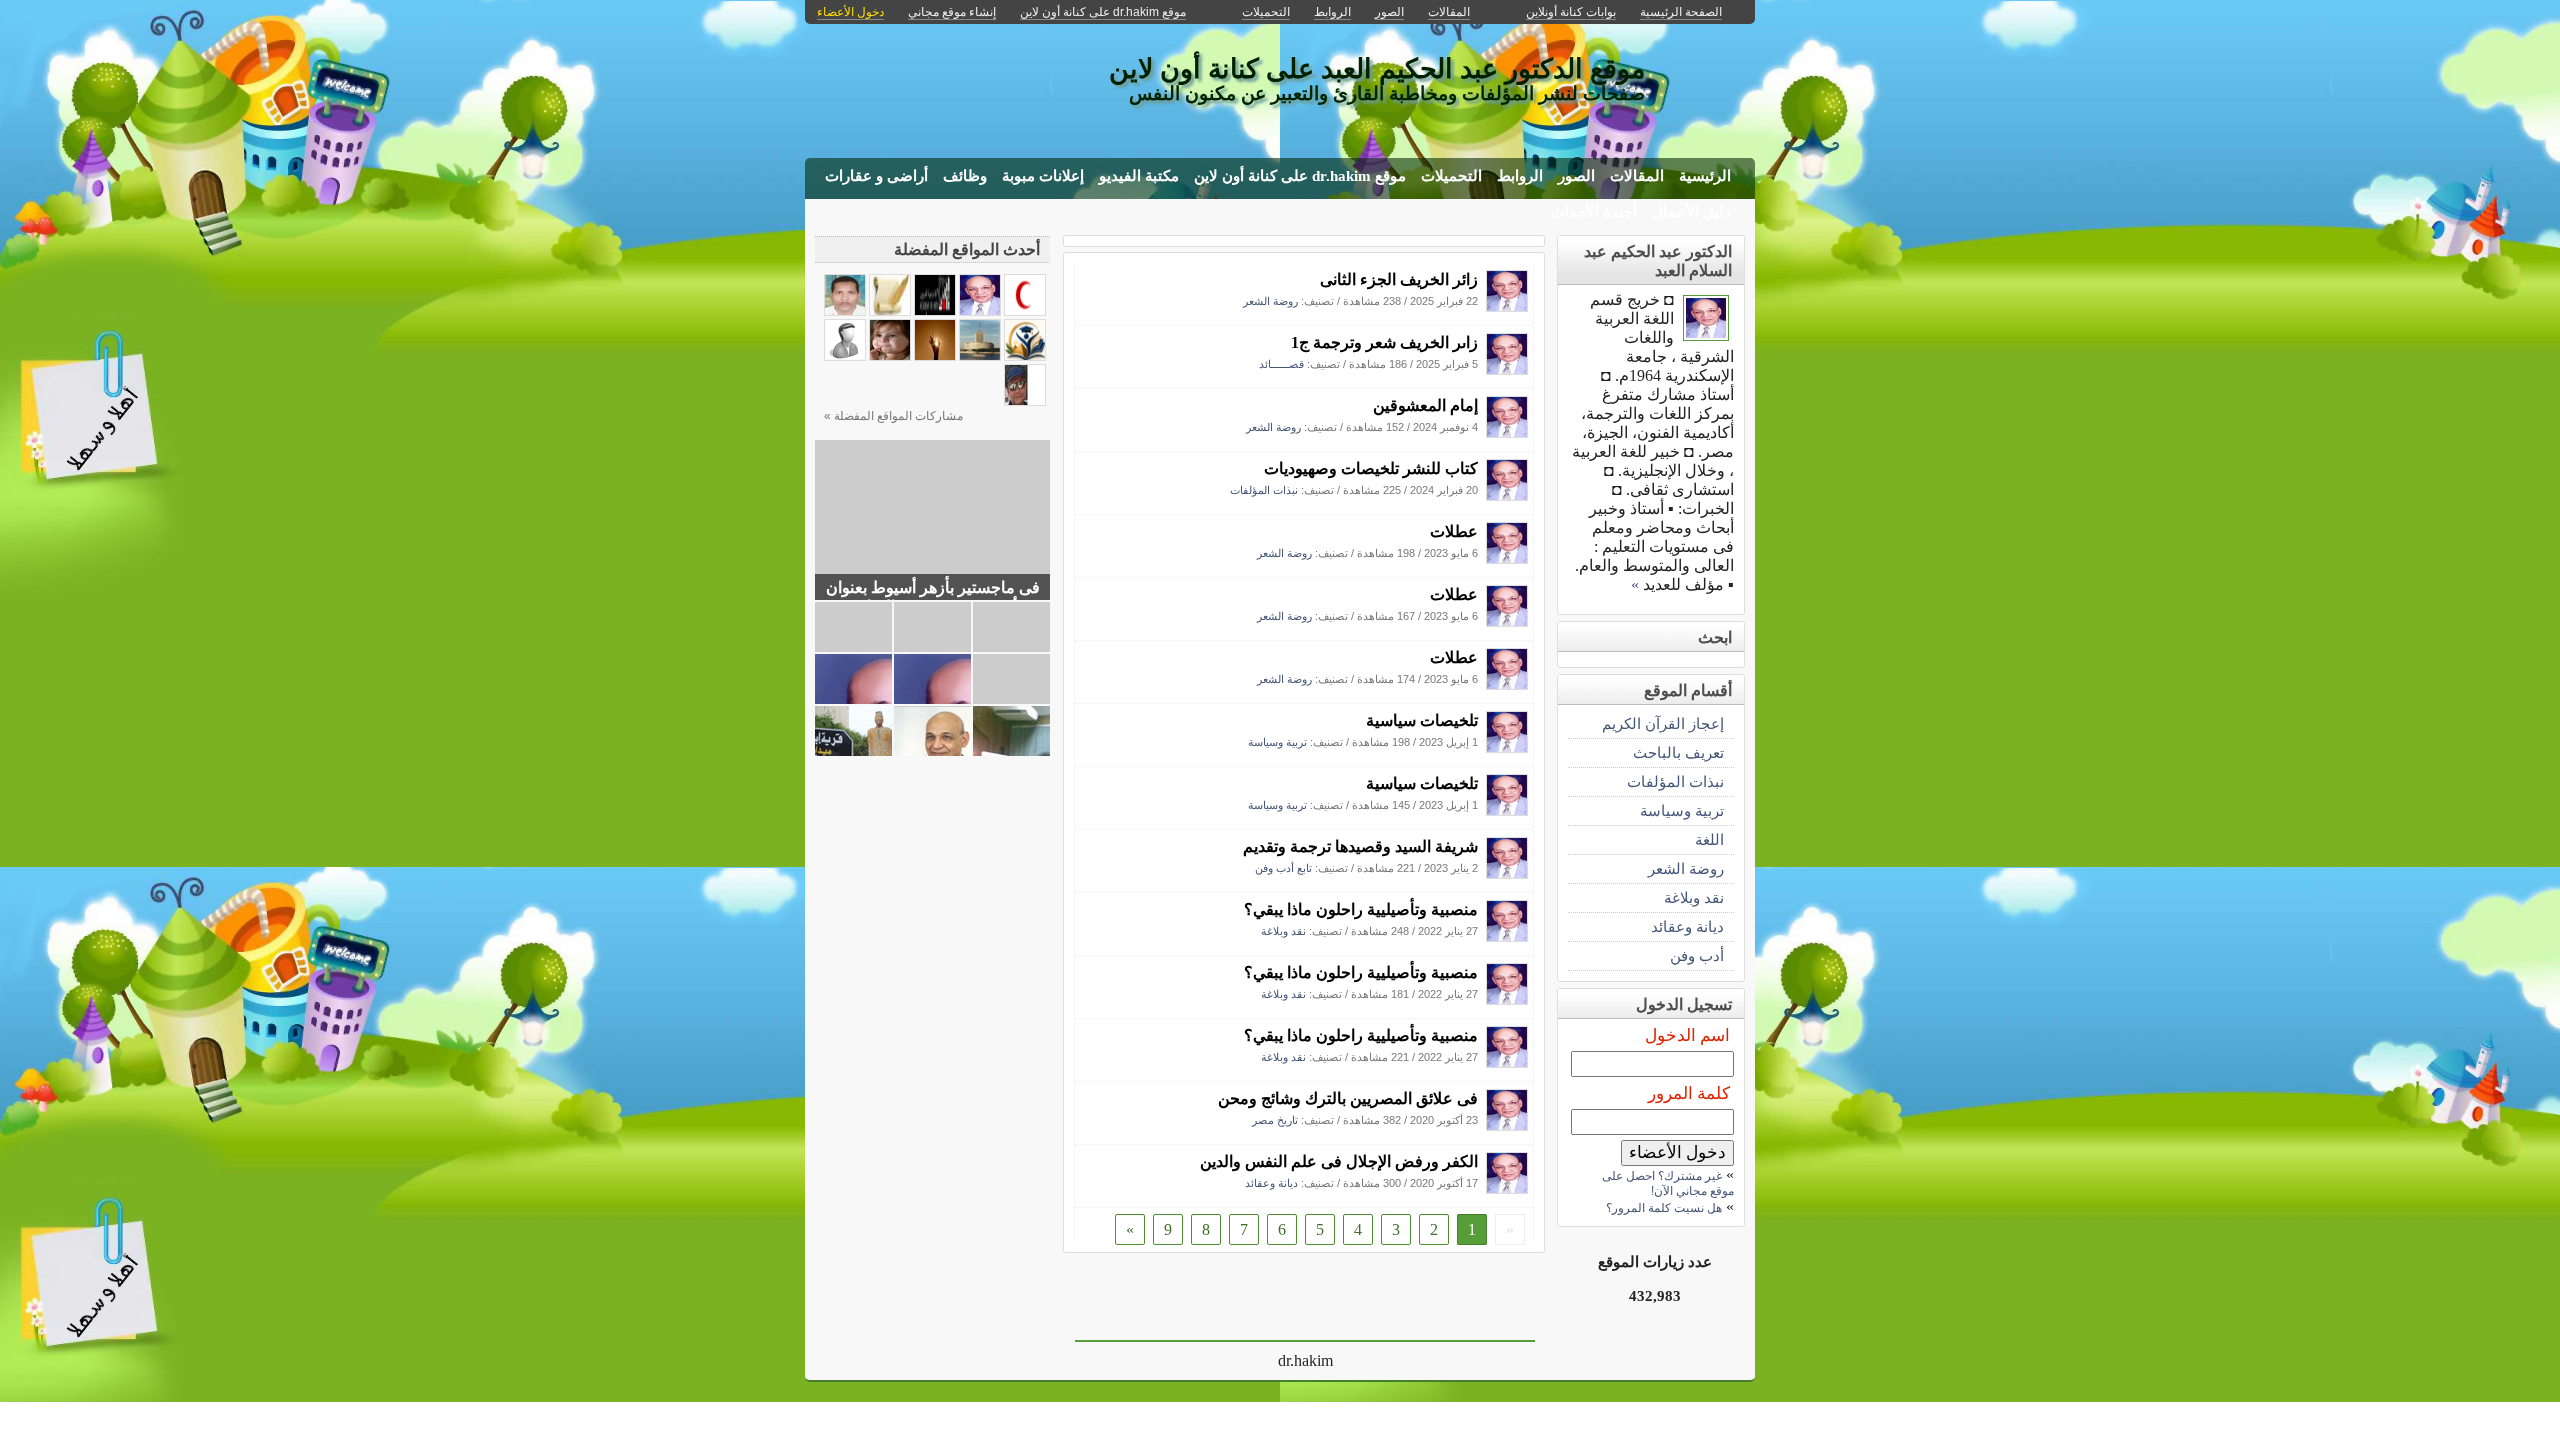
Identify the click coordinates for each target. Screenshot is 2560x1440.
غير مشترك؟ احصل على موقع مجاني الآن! (1668, 1183)
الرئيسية (1705, 176)
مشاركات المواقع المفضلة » (893, 416)
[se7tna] (1025, 310)
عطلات (1454, 531)
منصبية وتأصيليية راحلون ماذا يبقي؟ (1361, 909)
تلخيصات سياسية (1422, 720)
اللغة (1709, 839)
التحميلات (1451, 176)
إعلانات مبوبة (1043, 176)
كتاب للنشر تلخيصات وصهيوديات (1371, 468)
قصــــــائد (1281, 364)
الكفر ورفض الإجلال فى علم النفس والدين (1339, 1161)
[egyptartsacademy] (935, 310)
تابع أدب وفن (1283, 868)
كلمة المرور (1689, 1093)
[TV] (980, 355)
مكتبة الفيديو (1139, 176)
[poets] (890, 310)
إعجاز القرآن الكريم (1663, 723)
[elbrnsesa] (890, 355)
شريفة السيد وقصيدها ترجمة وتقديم (1360, 846)
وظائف (965, 176)
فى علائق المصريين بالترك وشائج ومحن (1348, 1098)
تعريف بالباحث (1678, 752)
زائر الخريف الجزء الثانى (1399, 279)
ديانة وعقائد (1271, 1183)
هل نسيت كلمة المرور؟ (1664, 1208)
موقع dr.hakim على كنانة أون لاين (1300, 176)
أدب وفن (1697, 955)
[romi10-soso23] (845, 355)
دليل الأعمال (1691, 212)
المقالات (1637, 176)
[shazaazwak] (845, 310)
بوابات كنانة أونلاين (1571, 12)
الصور (1576, 176)
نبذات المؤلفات (1264, 490)
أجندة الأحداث (1594, 212)
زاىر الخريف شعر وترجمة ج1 (1384, 342)
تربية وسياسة (1277, 742)
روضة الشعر (1270, 301)
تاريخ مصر (1275, 1120)
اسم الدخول (1687, 1035)
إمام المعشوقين (1425, 405)
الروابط (1520, 176)
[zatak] (935, 355)
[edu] (1025, 355)
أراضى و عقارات (876, 176)
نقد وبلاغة (1283, 931)
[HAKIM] (1507, 306)
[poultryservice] (1025, 400)
